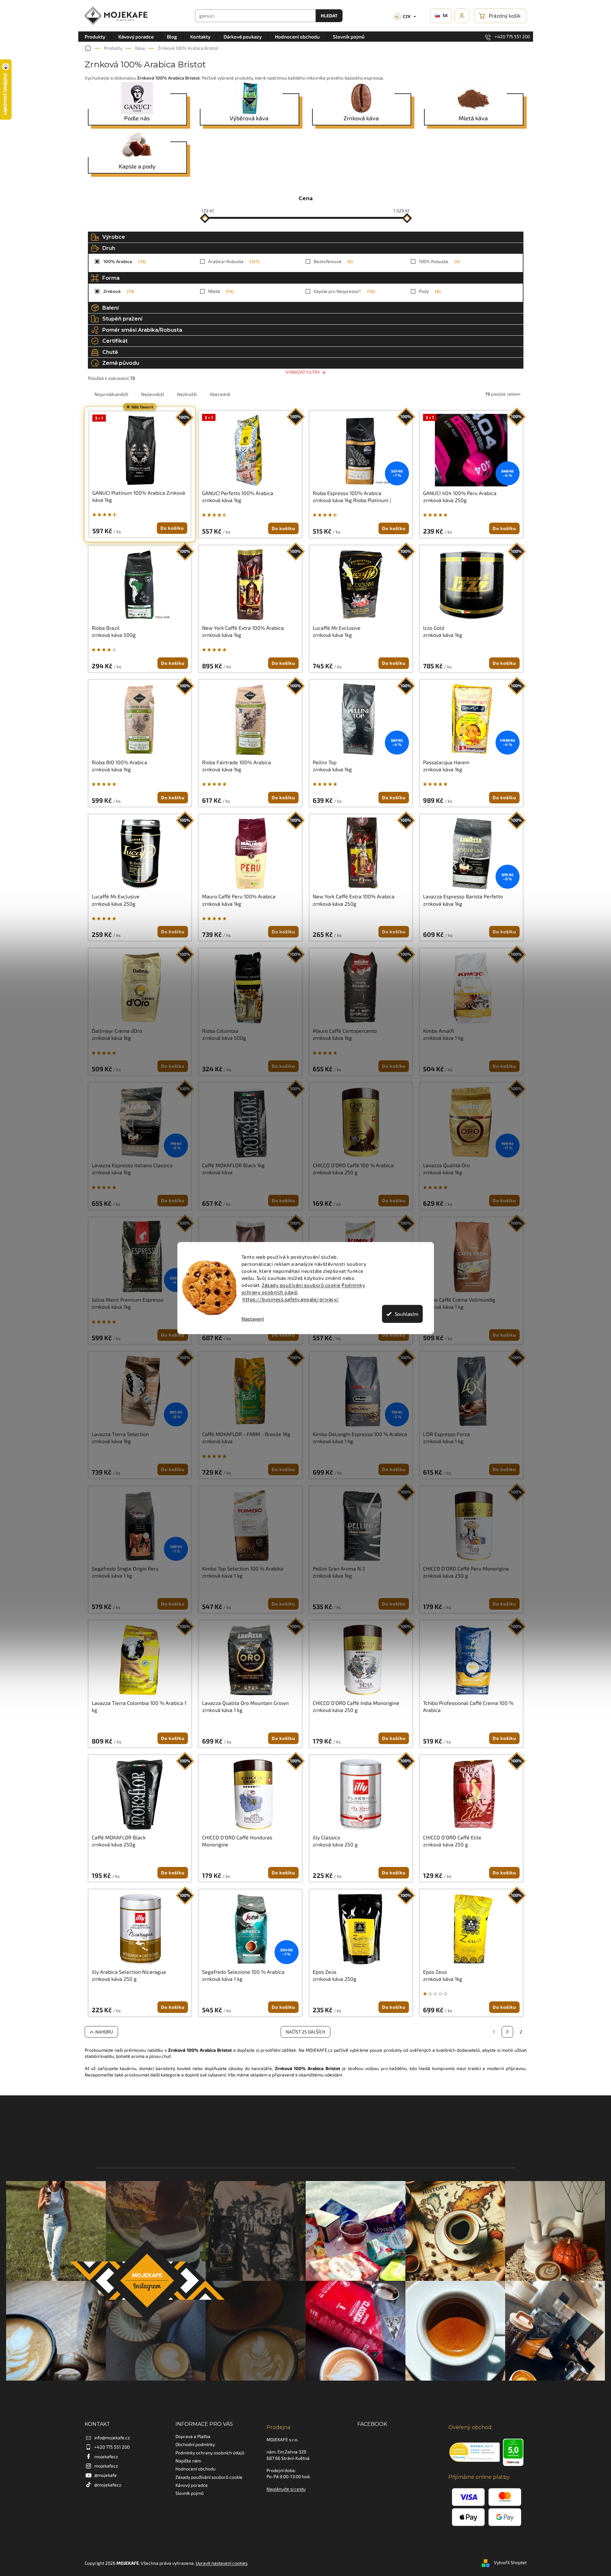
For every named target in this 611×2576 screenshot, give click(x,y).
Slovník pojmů (190, 2493)
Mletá (220, 291)
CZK (403, 16)
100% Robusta (439, 261)
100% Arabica (124, 261)
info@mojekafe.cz (112, 2438)
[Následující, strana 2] (507, 2032)
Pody (429, 291)
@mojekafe (106, 2475)
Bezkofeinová (332, 261)
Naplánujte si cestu (286, 2489)
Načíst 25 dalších (305, 2032)
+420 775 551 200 (112, 2447)
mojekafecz (106, 2456)
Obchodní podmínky (195, 2444)
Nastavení (253, 1319)
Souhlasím (407, 1314)
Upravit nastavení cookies (222, 2563)
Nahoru (104, 2032)
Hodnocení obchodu (195, 2469)
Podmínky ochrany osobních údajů (210, 2453)
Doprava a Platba (193, 2436)
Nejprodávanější (111, 394)
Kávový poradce (192, 2485)
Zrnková (118, 291)
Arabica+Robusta (233, 261)
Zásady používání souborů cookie (301, 1285)
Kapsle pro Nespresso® (344, 291)
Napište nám (188, 2461)
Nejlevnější (153, 394)
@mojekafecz (108, 2485)
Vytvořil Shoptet (510, 2562)
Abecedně (220, 394)
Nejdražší (187, 394)
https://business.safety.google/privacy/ (291, 1299)
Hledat (329, 16)
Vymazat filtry (303, 372)
